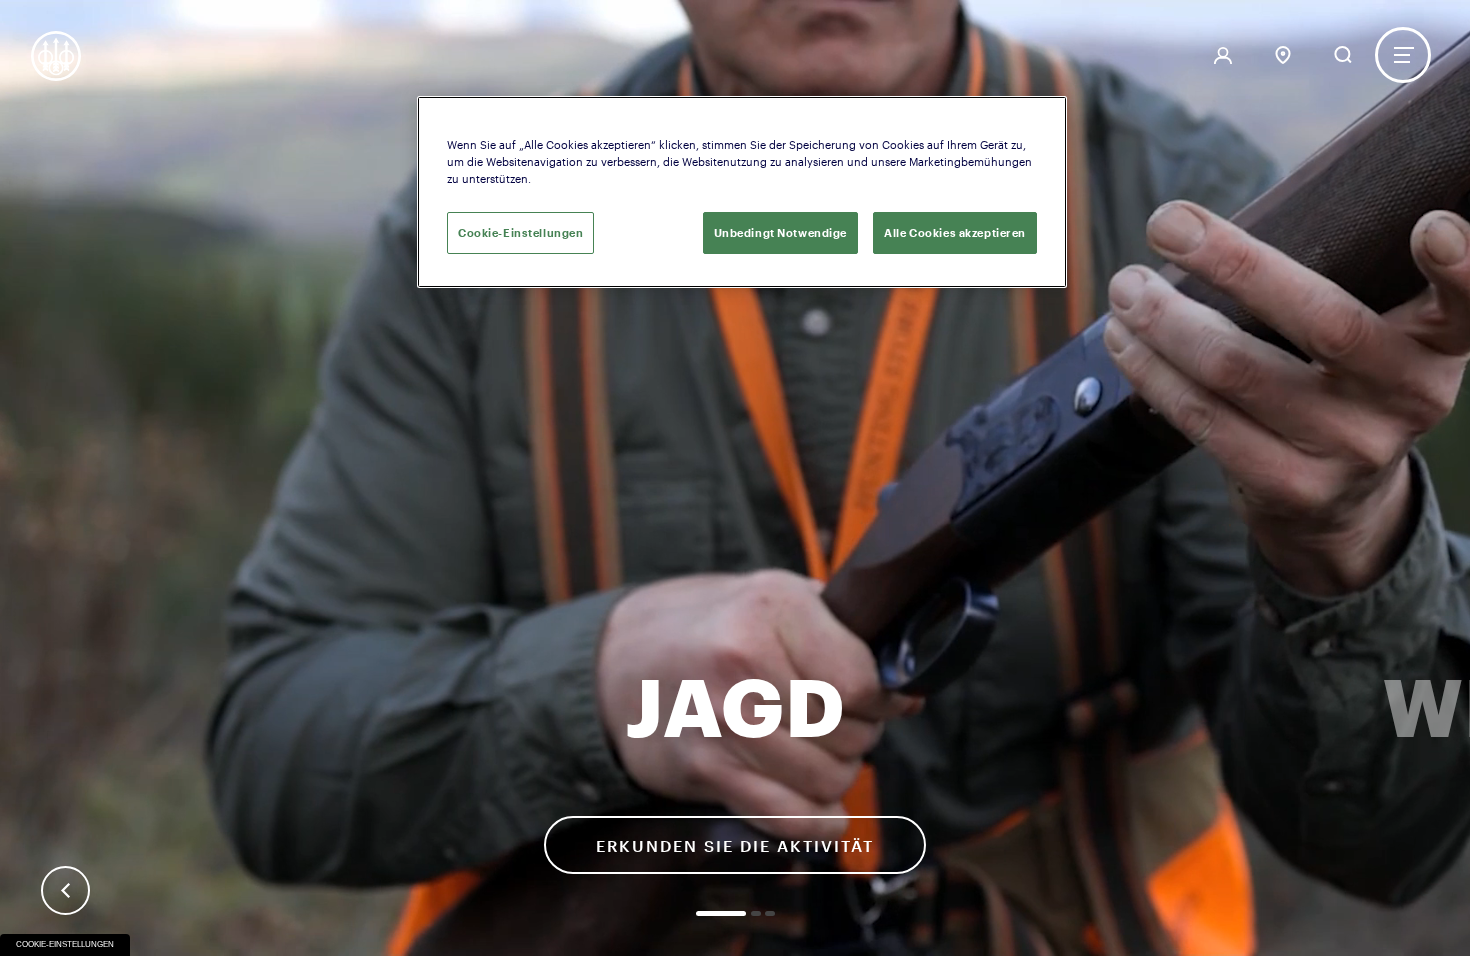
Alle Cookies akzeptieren (955, 232)
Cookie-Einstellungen (65, 944)
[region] (742, 192)
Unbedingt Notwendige (780, 232)
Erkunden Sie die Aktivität (735, 845)
